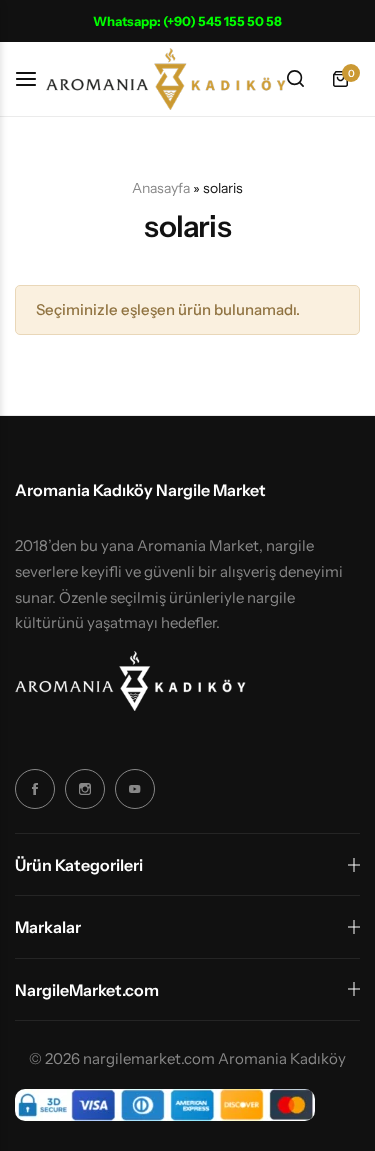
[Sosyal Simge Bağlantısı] (35, 789)
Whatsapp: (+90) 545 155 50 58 (187, 21)
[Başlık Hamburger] (36, 78)
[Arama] (295, 79)
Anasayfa (161, 188)
